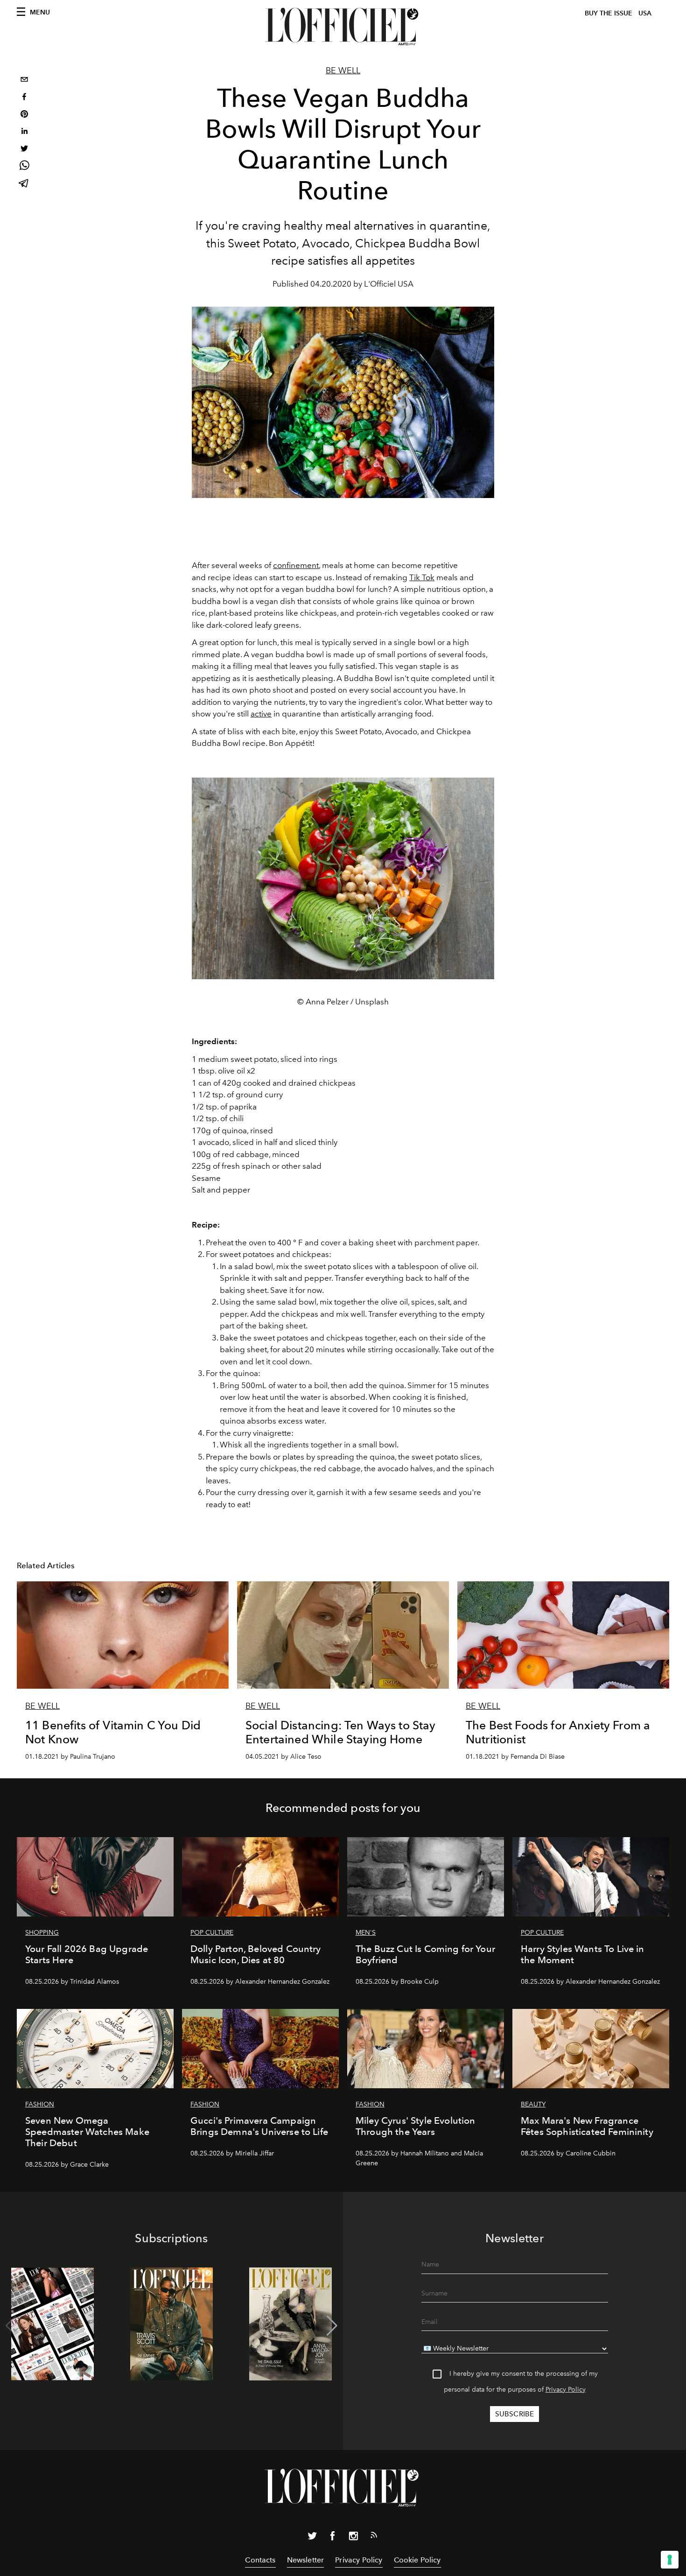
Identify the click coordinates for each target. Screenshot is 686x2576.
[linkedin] (24, 132)
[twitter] (24, 150)
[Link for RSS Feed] (374, 2537)
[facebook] (24, 98)
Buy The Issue (609, 13)
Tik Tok (422, 577)
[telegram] (24, 184)
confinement (296, 565)
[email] (24, 81)
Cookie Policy (417, 2560)
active (261, 714)
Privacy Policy (566, 2390)
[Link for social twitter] (312, 2538)
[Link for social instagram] (353, 2538)
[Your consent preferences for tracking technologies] (670, 2560)
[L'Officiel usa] (343, 27)
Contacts (260, 2560)
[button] (332, 2326)
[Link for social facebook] (333, 2538)
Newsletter (306, 2560)
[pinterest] (24, 115)
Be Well (343, 70)
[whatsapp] (24, 167)
